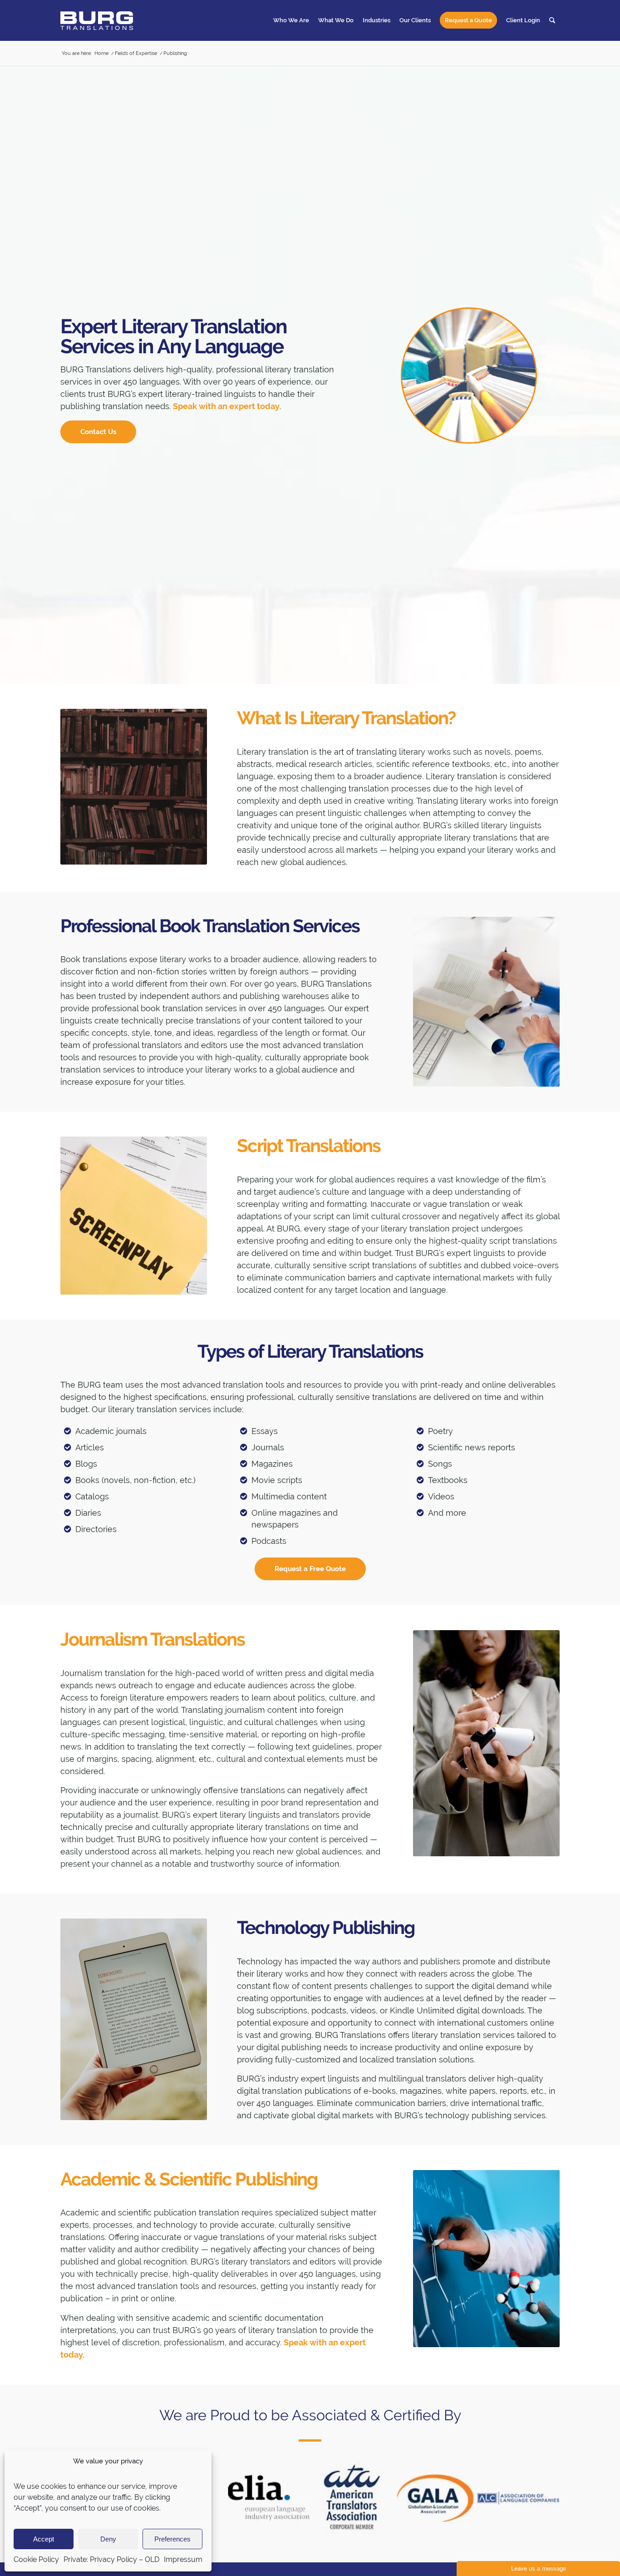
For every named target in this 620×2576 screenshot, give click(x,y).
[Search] (552, 20)
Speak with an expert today (226, 406)
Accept (44, 2539)
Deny (108, 2539)
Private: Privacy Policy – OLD (111, 2559)
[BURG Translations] (97, 20)
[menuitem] (291, 20)
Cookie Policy (36, 2559)
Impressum (183, 2559)
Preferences (172, 2539)
